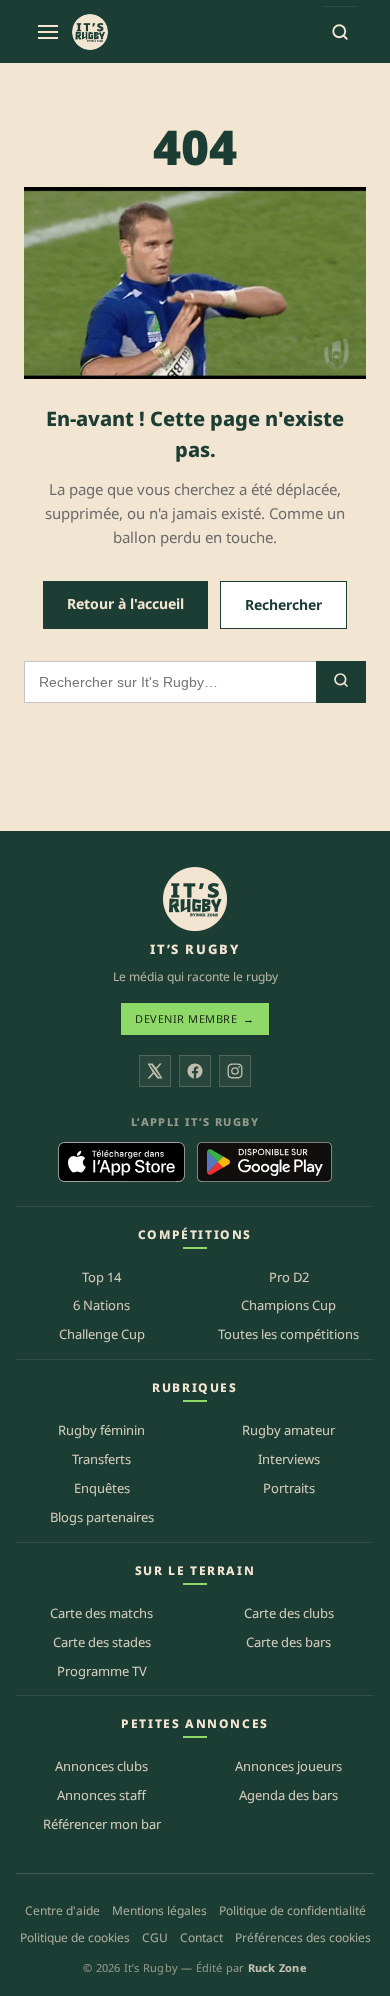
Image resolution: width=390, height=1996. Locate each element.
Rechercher (283, 604)
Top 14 (101, 1277)
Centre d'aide (62, 1910)
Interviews (289, 1459)
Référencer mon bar (102, 1824)
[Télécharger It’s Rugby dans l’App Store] (121, 1162)
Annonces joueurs (288, 1766)
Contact (201, 1937)
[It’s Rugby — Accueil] (195, 899)
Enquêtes (102, 1488)
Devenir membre (195, 1018)
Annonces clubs (101, 1766)
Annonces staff (101, 1795)
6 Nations (101, 1305)
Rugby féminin (101, 1430)
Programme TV (102, 1671)
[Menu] (48, 32)
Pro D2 (289, 1277)
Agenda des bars (288, 1795)
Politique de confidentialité (292, 1910)
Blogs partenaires (102, 1517)
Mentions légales (159, 1910)
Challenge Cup (102, 1334)
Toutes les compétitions (288, 1334)
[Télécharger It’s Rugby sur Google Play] (264, 1162)
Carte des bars (288, 1642)
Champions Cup (288, 1305)
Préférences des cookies (303, 1937)
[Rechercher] (340, 32)
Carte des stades (102, 1642)
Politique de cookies (75, 1937)
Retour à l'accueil (125, 603)
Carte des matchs (101, 1613)
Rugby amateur (288, 1430)
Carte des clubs (289, 1613)
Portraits (289, 1488)
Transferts (101, 1459)
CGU (155, 1937)
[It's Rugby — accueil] (90, 32)
